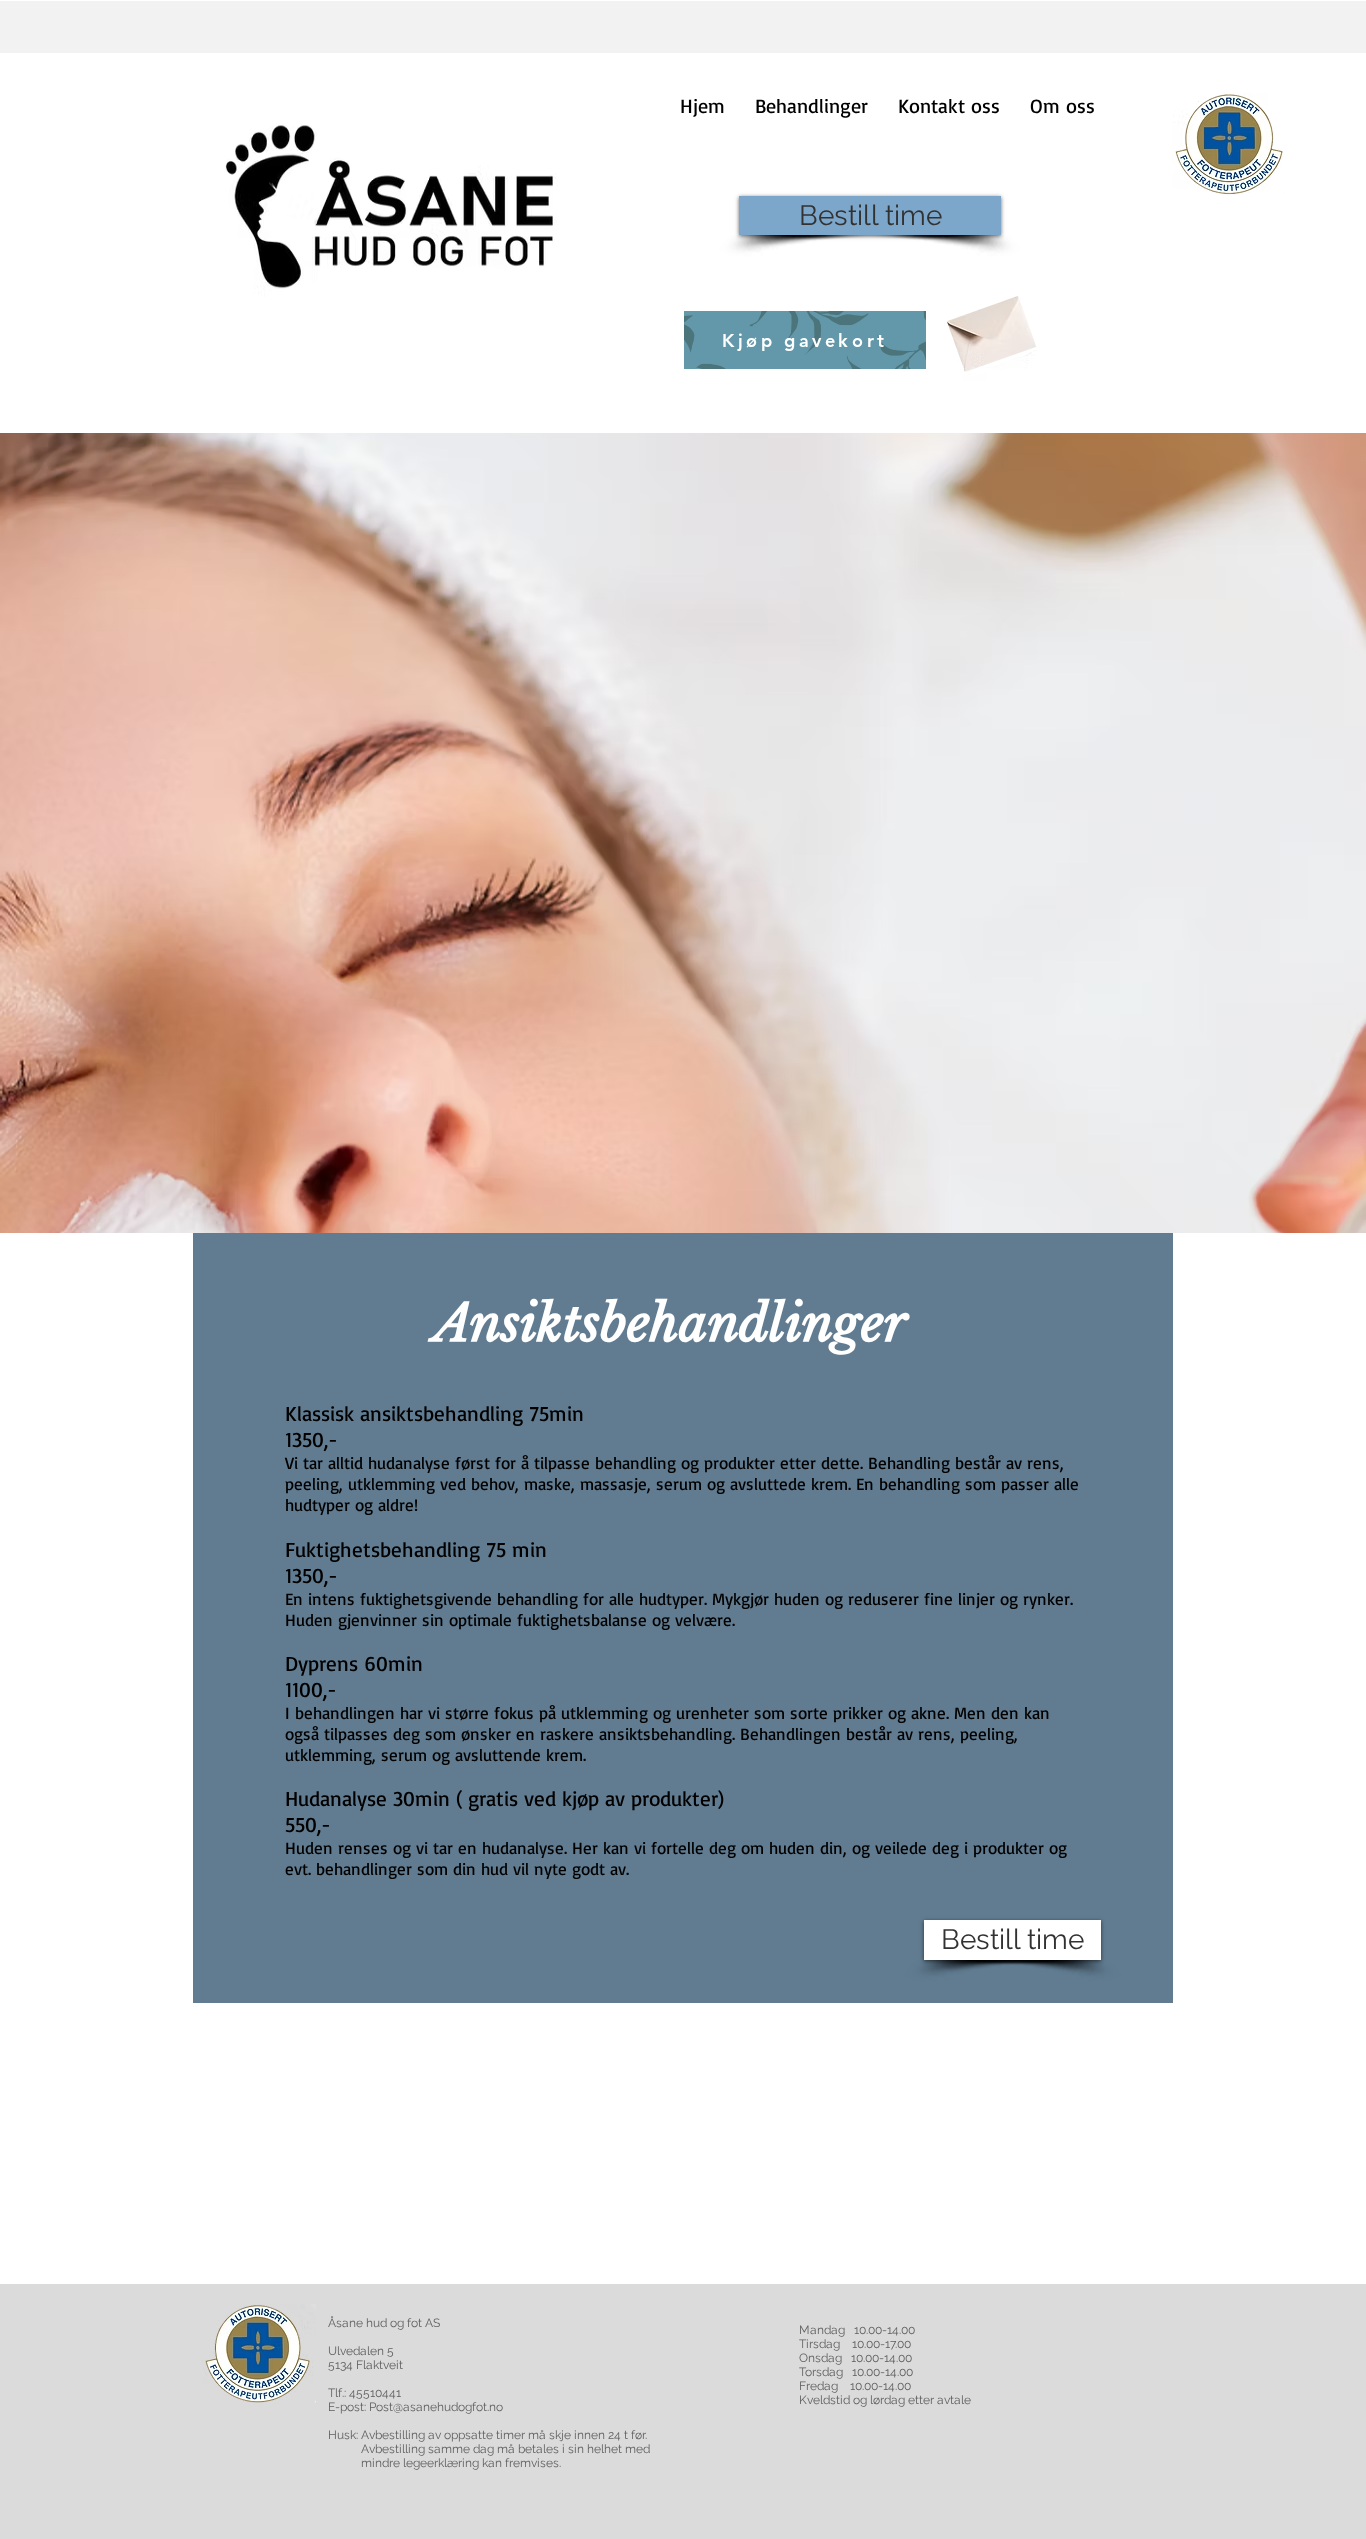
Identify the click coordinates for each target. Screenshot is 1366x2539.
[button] (811, 105)
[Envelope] (989, 326)
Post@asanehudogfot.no (436, 2407)
